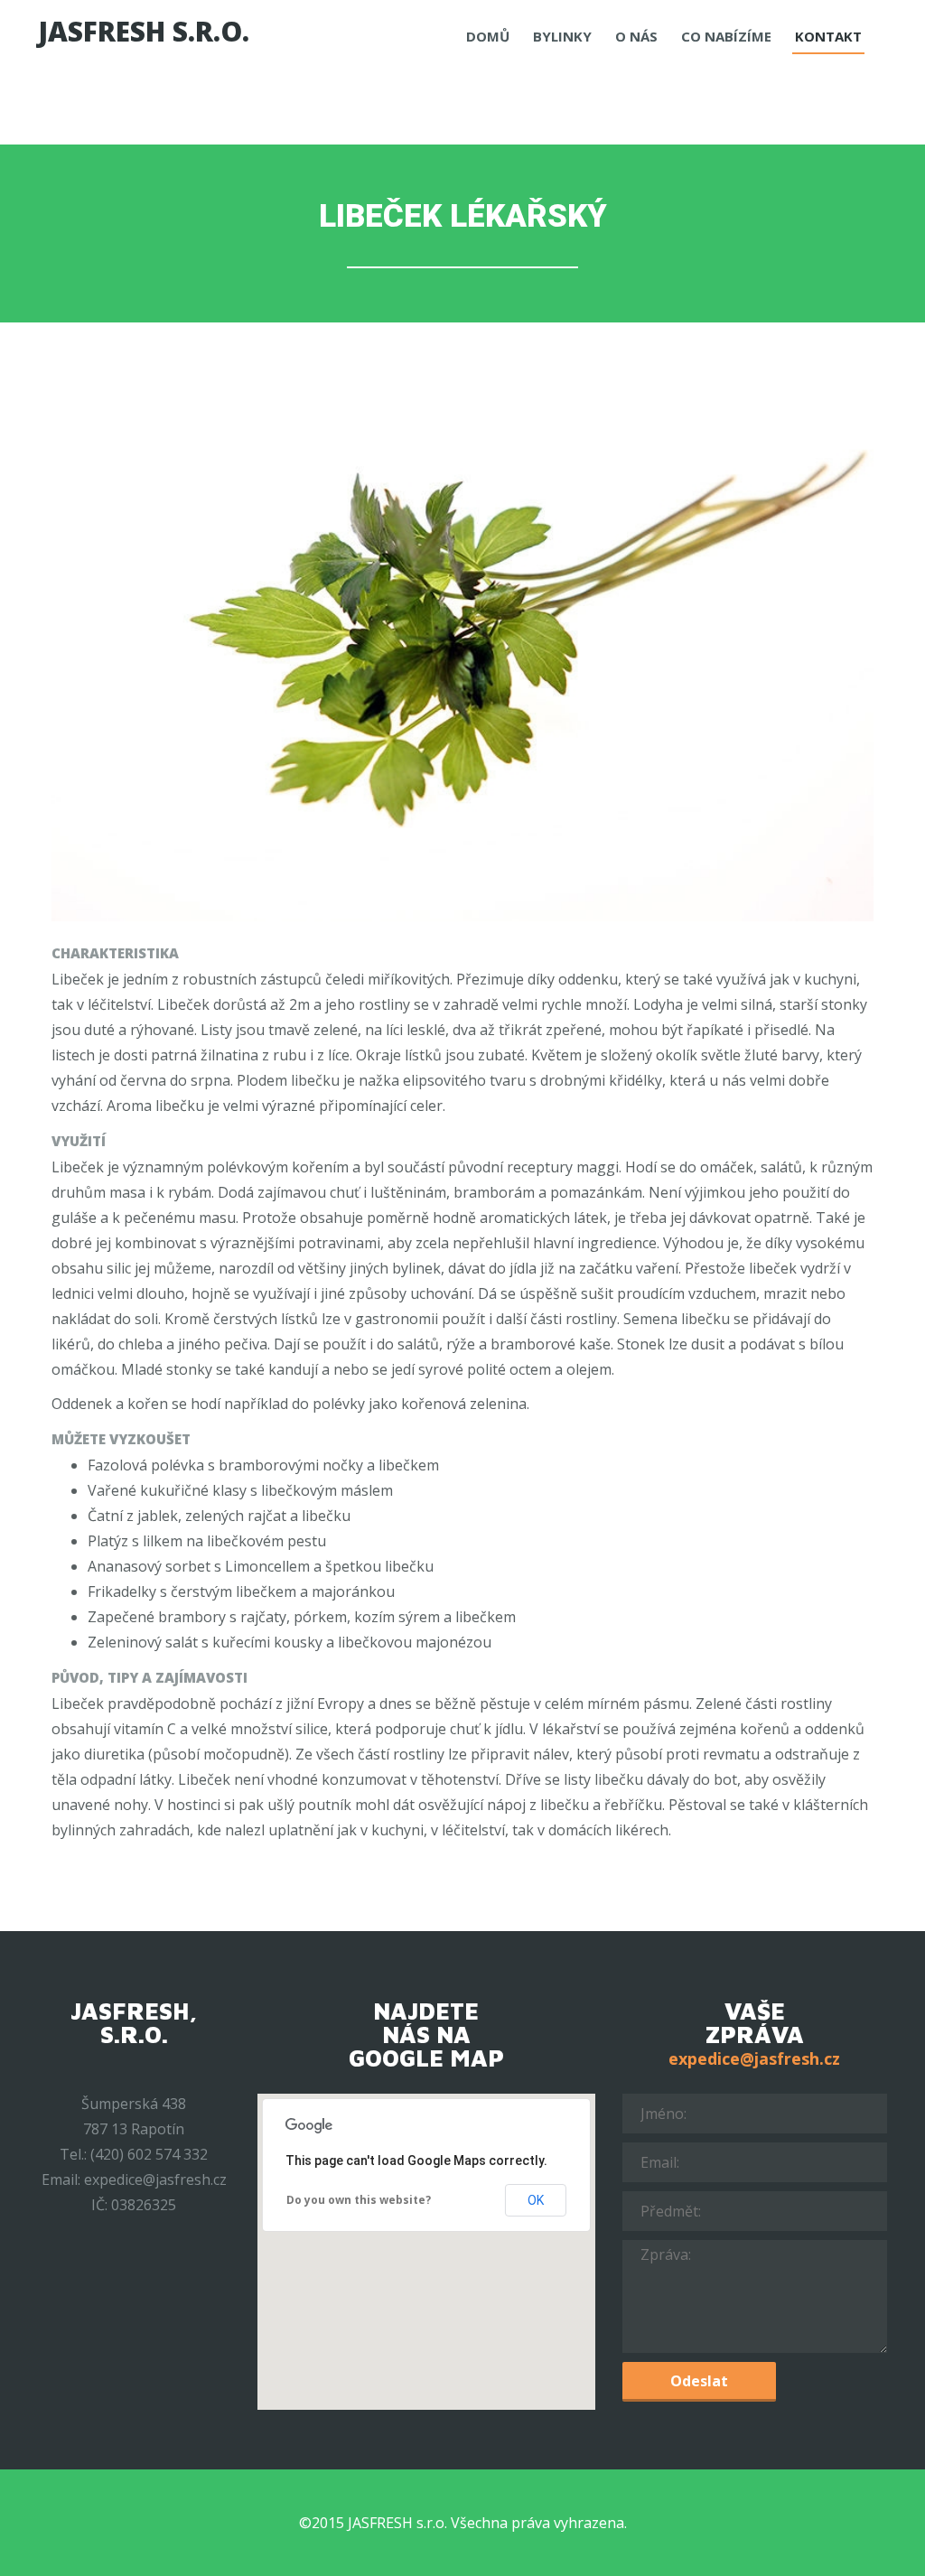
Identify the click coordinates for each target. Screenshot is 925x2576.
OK (536, 2200)
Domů (488, 36)
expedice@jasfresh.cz (754, 2058)
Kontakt (828, 36)
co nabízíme (726, 36)
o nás (636, 36)
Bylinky (562, 36)
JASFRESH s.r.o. (144, 32)
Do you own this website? (359, 2200)
